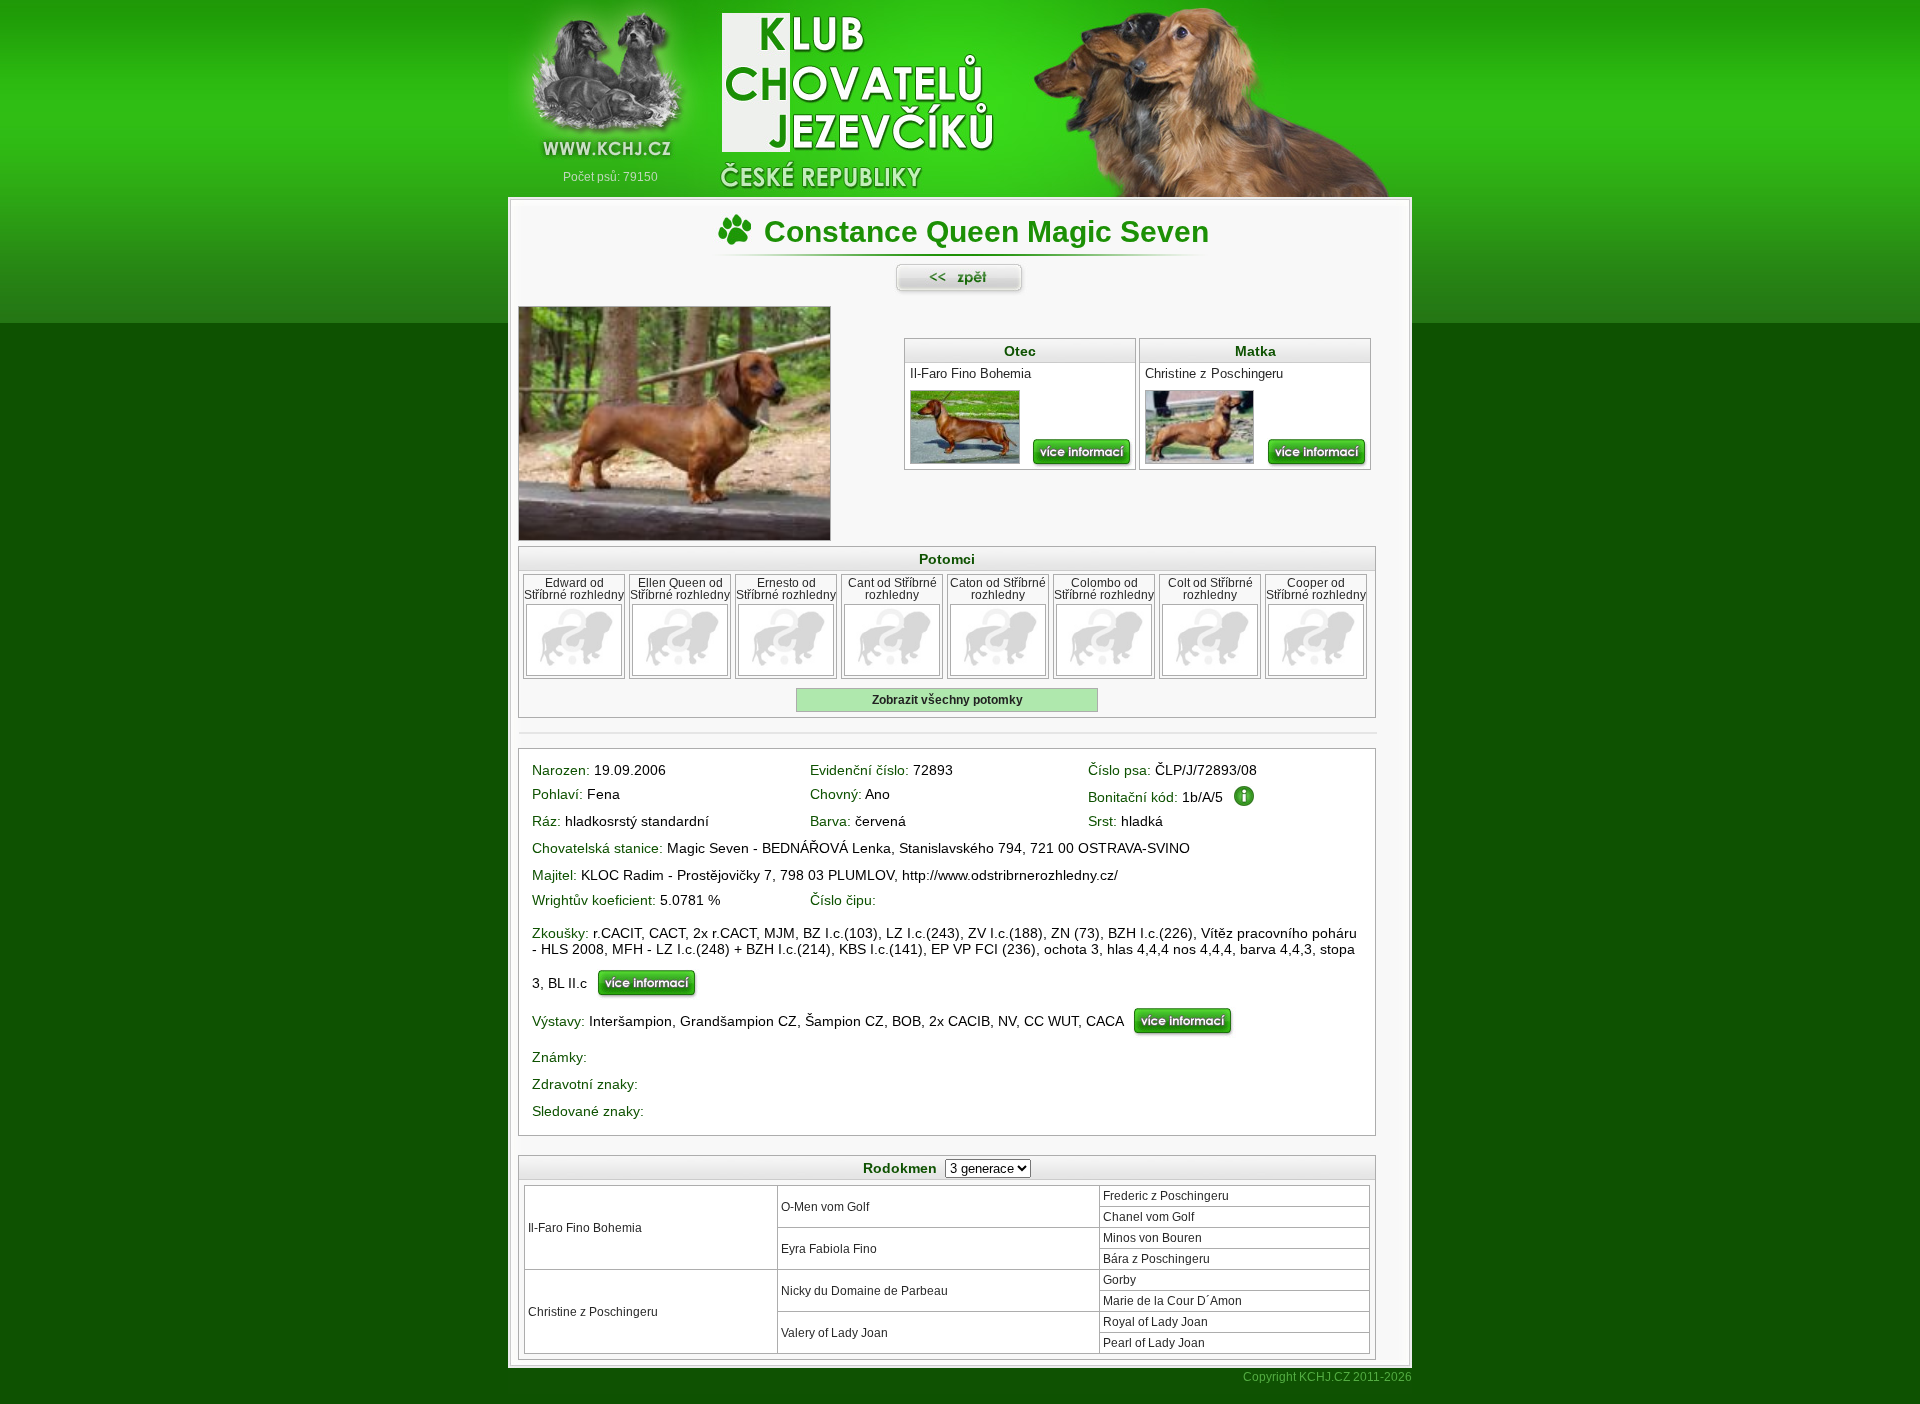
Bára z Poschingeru (1156, 1259)
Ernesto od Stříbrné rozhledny (786, 589)
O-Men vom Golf (825, 1207)
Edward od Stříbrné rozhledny (574, 589)
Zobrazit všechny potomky (947, 700)
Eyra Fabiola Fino (829, 1249)
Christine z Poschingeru (593, 1312)
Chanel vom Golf (1148, 1217)
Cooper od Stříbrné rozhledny (1316, 589)
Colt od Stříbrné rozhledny (1210, 589)
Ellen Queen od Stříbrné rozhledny (680, 589)
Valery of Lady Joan (834, 1333)
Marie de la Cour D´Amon (1172, 1301)
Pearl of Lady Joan (1154, 1343)
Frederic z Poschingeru (1166, 1196)
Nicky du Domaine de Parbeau (864, 1291)
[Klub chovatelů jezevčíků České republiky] (960, 85)
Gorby (1119, 1280)
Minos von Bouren (1152, 1238)
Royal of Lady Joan (1155, 1322)
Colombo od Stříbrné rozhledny (1104, 589)
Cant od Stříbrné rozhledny (892, 589)
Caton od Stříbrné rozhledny (998, 589)
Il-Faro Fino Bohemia (585, 1228)
